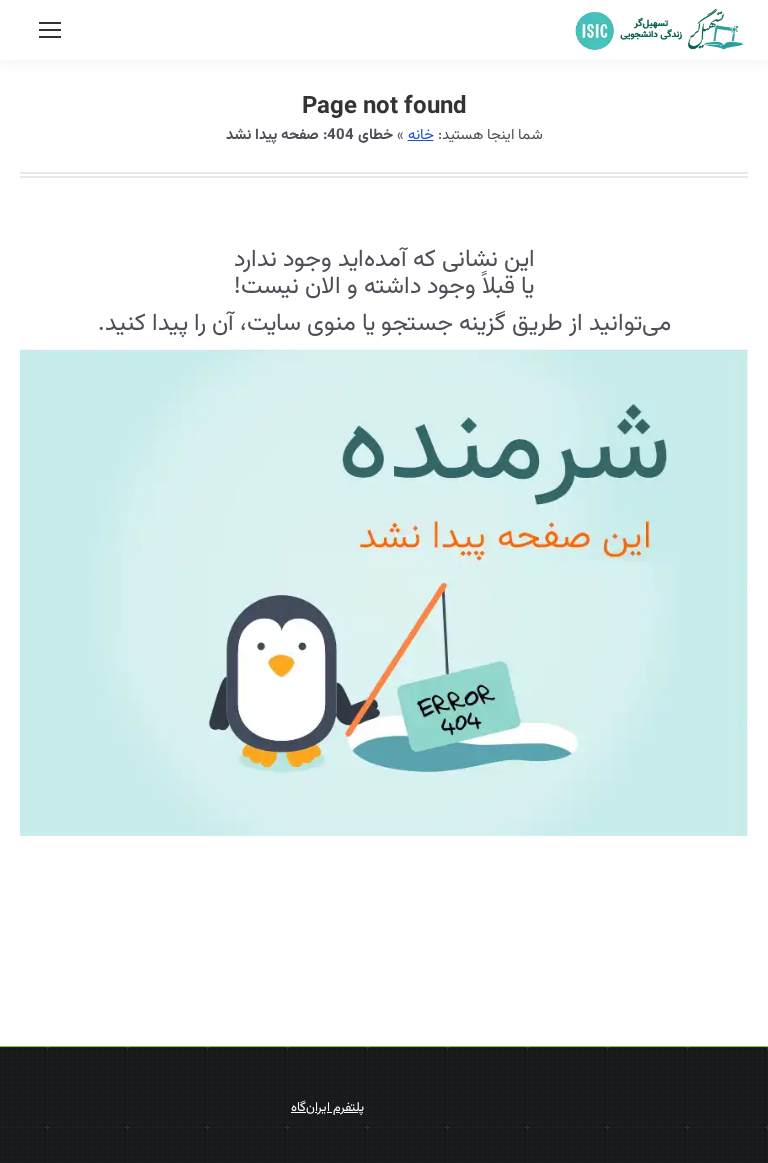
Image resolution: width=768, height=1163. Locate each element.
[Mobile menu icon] (50, 30)
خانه (421, 135)
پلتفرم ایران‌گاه (327, 1108)
